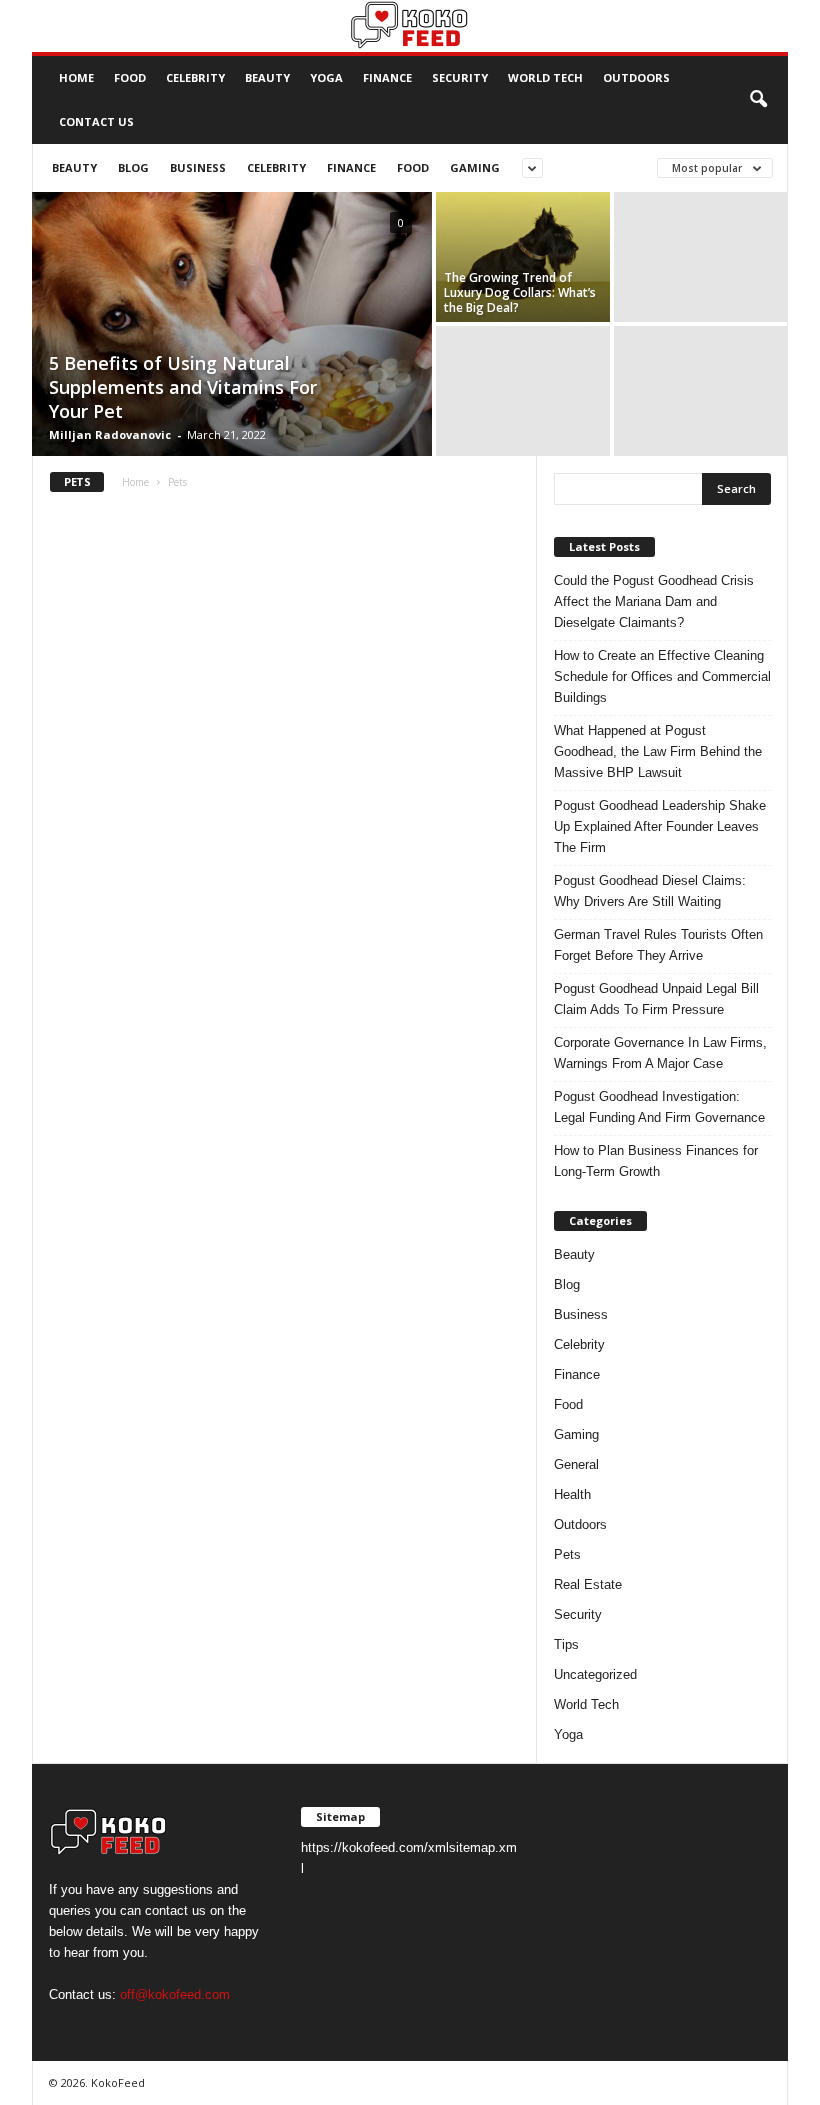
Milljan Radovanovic (110, 434)
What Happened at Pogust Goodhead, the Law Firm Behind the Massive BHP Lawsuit (658, 751)
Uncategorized (595, 1674)
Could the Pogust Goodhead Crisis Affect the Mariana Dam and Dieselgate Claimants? (654, 601)
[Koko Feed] (410, 26)
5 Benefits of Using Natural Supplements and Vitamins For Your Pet (183, 387)
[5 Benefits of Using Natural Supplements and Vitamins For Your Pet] (232, 326)
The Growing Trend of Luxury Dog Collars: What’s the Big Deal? (520, 292)
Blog (133, 167)
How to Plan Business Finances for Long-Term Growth (656, 1161)
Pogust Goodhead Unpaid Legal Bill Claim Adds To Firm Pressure (656, 999)
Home (76, 77)
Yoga (326, 77)
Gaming (475, 167)
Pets (567, 1554)
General (576, 1464)
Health (572, 1494)
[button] (758, 100)
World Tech (545, 77)
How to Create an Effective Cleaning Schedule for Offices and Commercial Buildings (662, 676)
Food (130, 77)
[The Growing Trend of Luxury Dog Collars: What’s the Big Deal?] (523, 257)
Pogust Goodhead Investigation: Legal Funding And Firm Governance (659, 1107)
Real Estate (588, 1584)
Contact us (96, 121)
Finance (387, 77)
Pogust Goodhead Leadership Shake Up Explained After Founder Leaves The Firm (660, 826)
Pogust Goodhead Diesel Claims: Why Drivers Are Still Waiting (650, 891)
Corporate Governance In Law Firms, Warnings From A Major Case (660, 1053)
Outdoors (636, 77)
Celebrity (195, 77)
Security (460, 77)
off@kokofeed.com (175, 1994)
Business (198, 167)
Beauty (267, 77)
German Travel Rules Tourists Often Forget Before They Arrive (658, 945)
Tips (566, 1644)
